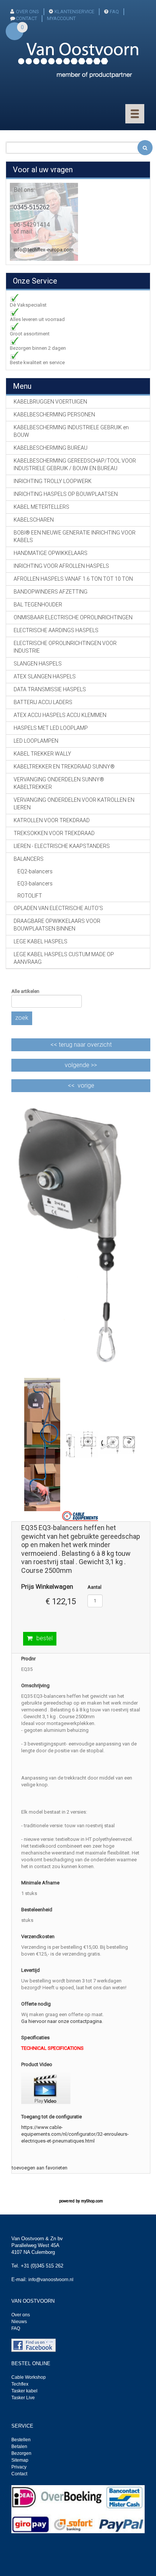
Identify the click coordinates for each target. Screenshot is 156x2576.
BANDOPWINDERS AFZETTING (51, 592)
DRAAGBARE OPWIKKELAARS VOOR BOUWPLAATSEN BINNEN (57, 925)
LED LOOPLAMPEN (36, 741)
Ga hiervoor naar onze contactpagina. (62, 2021)
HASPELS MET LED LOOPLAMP (51, 728)
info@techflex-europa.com (44, 250)
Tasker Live (23, 2398)
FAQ (114, 12)
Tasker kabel (24, 2391)
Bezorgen (21, 2453)
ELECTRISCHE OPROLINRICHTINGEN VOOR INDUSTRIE (65, 647)
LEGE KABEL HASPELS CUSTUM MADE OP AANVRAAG (64, 958)
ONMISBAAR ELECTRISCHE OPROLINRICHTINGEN (73, 617)
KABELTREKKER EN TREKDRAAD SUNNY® (64, 767)
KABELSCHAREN (34, 520)
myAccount (61, 18)
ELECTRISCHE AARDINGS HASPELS (56, 630)
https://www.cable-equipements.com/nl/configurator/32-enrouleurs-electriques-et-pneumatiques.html (75, 2134)
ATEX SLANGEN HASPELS (45, 676)
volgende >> (81, 1065)
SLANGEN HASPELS (38, 664)
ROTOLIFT (30, 896)
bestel (44, 1638)
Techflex (20, 2384)
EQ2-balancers (35, 871)
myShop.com (92, 2201)
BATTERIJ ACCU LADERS (43, 702)
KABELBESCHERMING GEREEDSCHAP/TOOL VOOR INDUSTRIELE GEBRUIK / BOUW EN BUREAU (75, 464)
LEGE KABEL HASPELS (41, 941)
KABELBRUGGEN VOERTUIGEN (50, 402)
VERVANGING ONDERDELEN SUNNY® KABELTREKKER (59, 783)
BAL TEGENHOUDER (38, 605)
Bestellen (21, 2440)
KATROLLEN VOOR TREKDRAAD (52, 820)
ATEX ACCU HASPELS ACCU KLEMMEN (60, 715)
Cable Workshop (29, 2377)
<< (81, 1045)
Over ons (27, 12)
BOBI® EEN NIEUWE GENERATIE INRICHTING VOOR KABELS (75, 536)
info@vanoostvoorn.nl (51, 2280)
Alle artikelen (25, 991)
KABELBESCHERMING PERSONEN (54, 415)
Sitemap (20, 2460)
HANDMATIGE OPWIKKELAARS (51, 553)
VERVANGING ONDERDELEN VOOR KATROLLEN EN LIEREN (74, 804)
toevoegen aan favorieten (40, 2168)
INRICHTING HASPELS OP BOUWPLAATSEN (66, 494)
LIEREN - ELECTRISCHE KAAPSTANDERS (62, 846)
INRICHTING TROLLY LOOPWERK (53, 481)
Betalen (19, 2447)
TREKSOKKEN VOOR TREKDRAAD (54, 833)
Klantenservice (74, 12)
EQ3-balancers (35, 884)
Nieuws (19, 2322)
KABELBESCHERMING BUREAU (51, 448)
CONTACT (27, 18)
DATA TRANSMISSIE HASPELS (50, 689)
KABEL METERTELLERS (41, 507)
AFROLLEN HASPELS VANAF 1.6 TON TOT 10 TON (73, 579)
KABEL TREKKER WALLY (42, 754)
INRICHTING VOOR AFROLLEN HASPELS (61, 566)
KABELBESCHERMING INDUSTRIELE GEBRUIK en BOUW (71, 431)
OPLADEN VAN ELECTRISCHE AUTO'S (58, 908)
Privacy (19, 2467)
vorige (86, 1085)
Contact (19, 2474)
